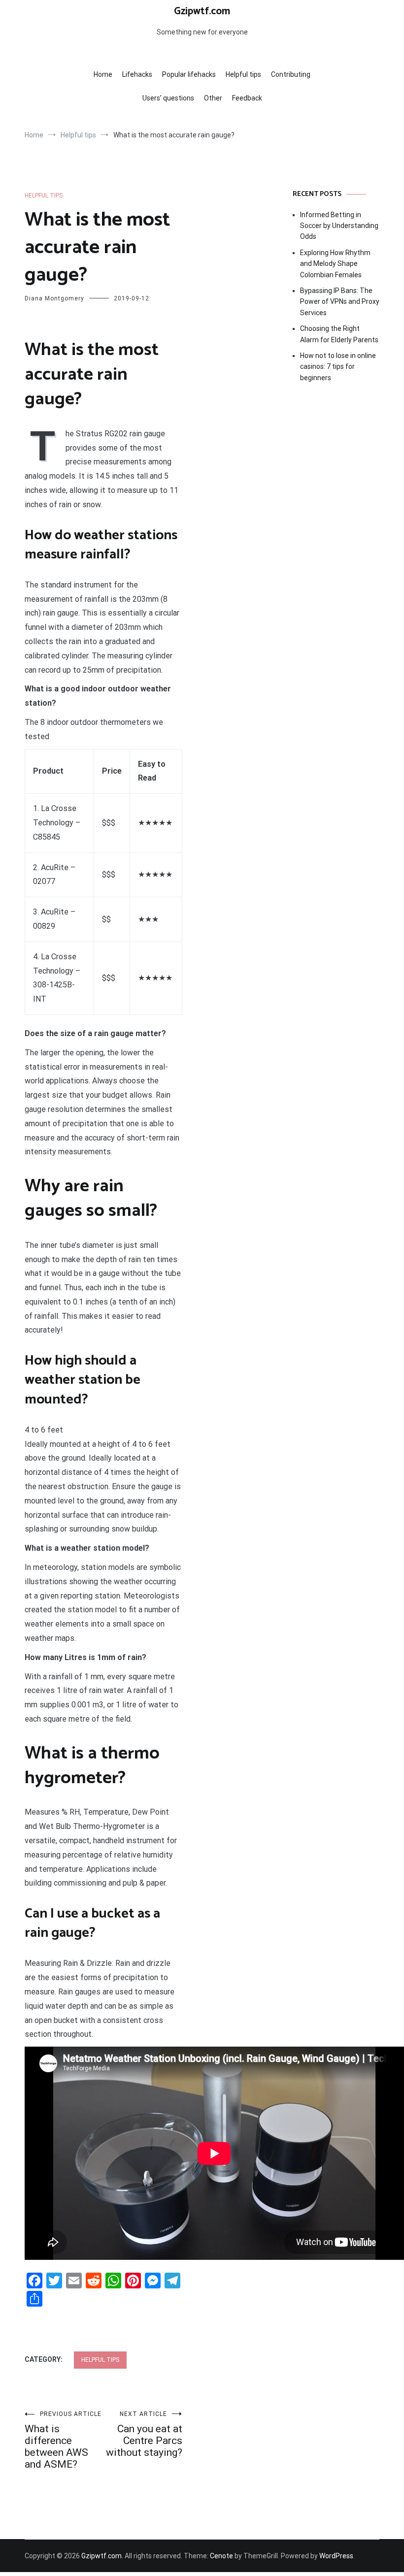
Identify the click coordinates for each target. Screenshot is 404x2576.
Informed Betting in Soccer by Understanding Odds (339, 226)
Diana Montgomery (54, 298)
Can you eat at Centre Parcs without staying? (144, 2434)
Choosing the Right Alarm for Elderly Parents (339, 334)
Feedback (247, 98)
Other (213, 98)
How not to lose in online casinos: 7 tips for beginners (338, 367)
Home (103, 74)
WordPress (336, 2556)
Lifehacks (137, 74)
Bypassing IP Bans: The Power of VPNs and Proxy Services (340, 302)
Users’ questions (168, 98)
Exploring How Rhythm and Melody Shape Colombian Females (335, 264)
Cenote (221, 2556)
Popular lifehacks (189, 74)
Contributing (291, 74)
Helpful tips (243, 74)
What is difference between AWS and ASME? (63, 2440)
